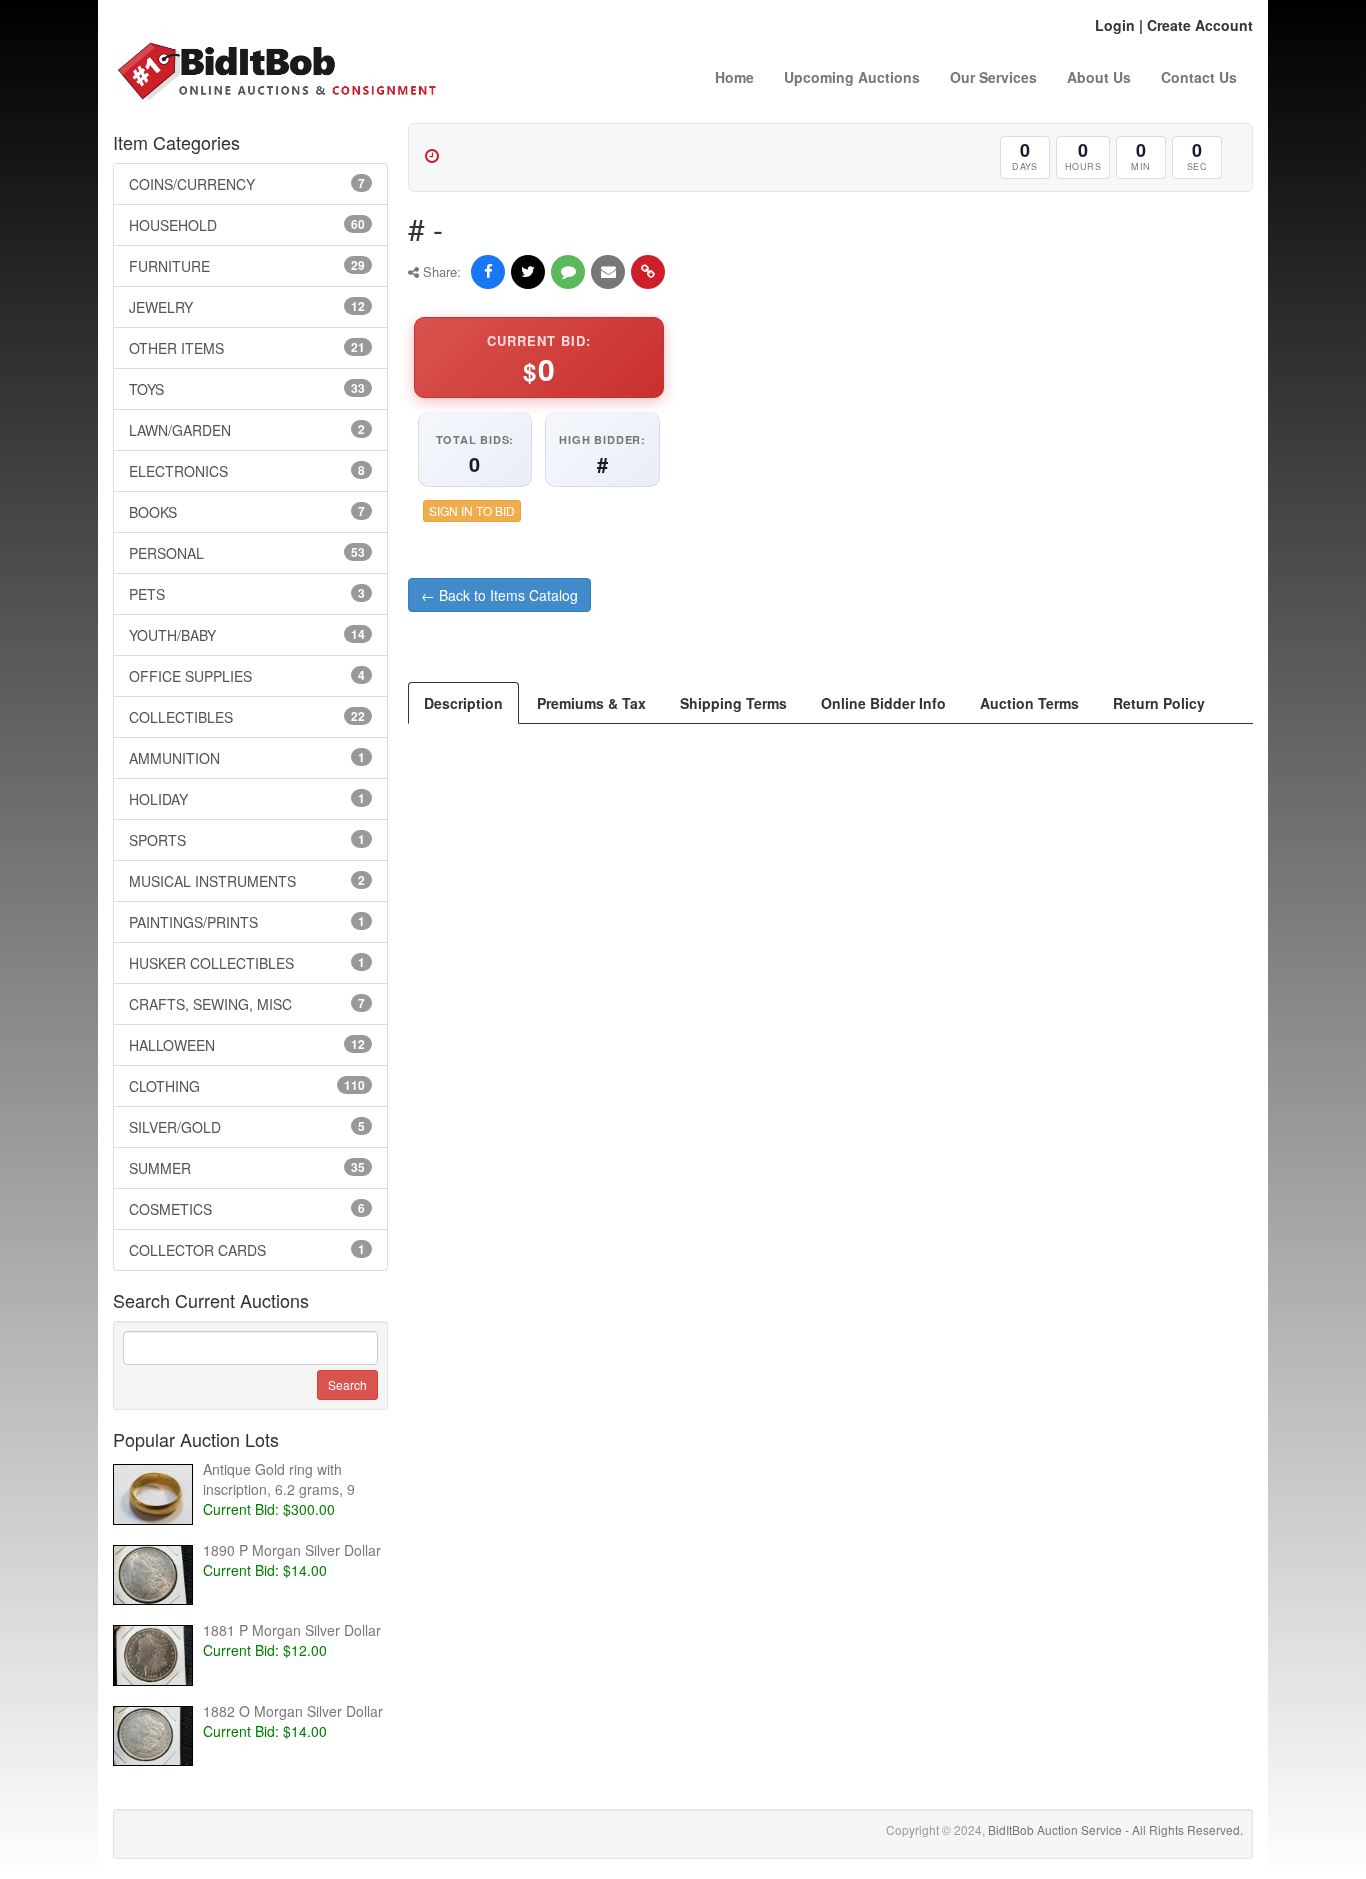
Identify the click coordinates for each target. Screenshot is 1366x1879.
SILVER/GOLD (247, 1127)
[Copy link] (648, 272)
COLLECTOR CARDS (247, 1250)
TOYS (247, 389)
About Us (1099, 77)
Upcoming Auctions (852, 77)
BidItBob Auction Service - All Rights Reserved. (1115, 1829)
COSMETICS (247, 1209)
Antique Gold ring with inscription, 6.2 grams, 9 (279, 1479)
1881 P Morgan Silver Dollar (292, 1630)
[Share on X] (528, 272)
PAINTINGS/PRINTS (247, 922)
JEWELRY (247, 307)
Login (1115, 25)
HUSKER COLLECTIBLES (247, 963)
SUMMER (247, 1168)
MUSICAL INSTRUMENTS (247, 881)
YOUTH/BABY (247, 635)
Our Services (993, 77)
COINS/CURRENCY (247, 184)
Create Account (1200, 25)
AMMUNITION (247, 758)
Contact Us (1199, 77)
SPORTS (247, 840)
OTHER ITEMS (247, 348)
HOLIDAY (247, 799)
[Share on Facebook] (488, 272)
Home (734, 77)
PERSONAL (247, 553)
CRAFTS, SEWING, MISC (247, 1004)
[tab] (463, 703)
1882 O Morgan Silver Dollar (293, 1711)
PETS (247, 594)
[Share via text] (568, 272)
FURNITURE (247, 266)
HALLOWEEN (247, 1045)
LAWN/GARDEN (247, 430)
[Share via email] (608, 272)
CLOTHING (247, 1086)
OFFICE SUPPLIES (247, 676)
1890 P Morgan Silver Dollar (292, 1550)
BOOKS (247, 512)
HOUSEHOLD (247, 225)
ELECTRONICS (247, 471)
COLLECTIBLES (247, 717)
